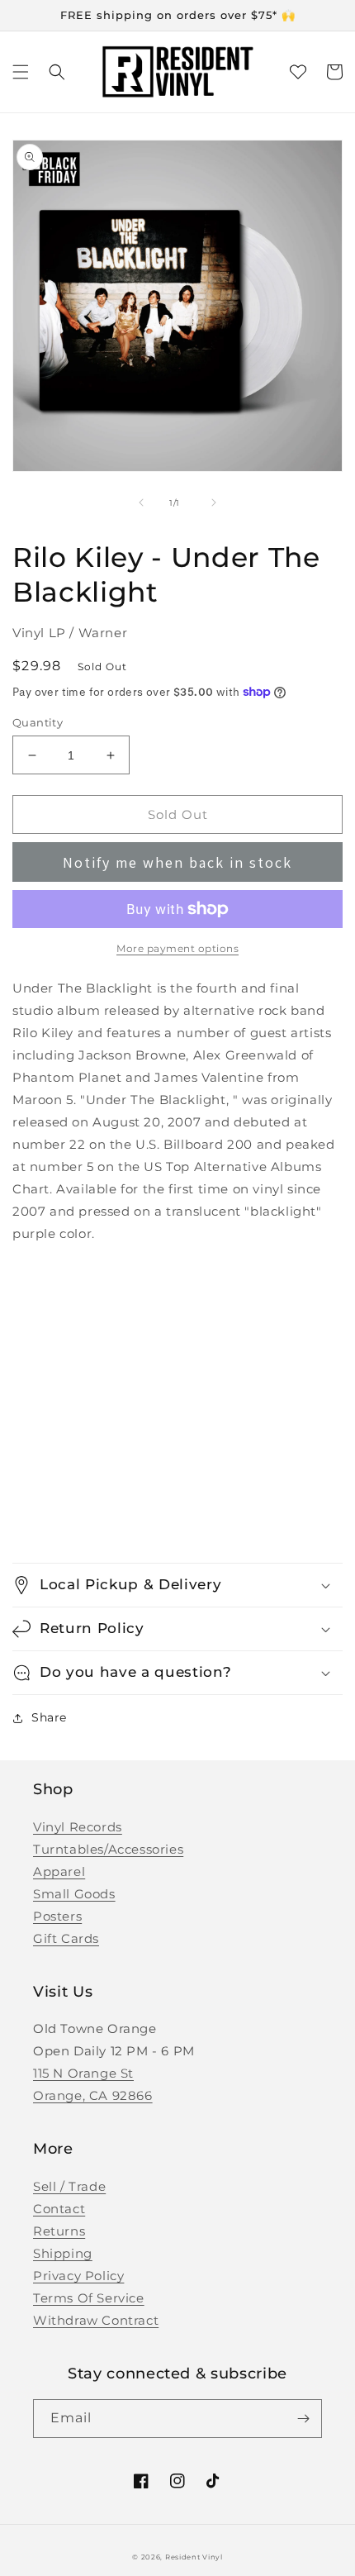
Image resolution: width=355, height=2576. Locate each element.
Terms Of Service (89, 2298)
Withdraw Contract (96, 2320)
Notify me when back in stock (177, 862)
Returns (59, 2231)
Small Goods (74, 1894)
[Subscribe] (303, 2419)
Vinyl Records (78, 1827)
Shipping (63, 2253)
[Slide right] (214, 502)
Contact (59, 2209)
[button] (21, 72)
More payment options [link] (177, 948)
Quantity (38, 722)
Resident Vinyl (194, 2557)
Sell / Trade (69, 2186)
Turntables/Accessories (108, 1849)
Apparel (59, 1871)
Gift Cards (66, 1938)
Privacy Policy (78, 2276)
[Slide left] (141, 502)
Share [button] (49, 1717)
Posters (57, 1916)
